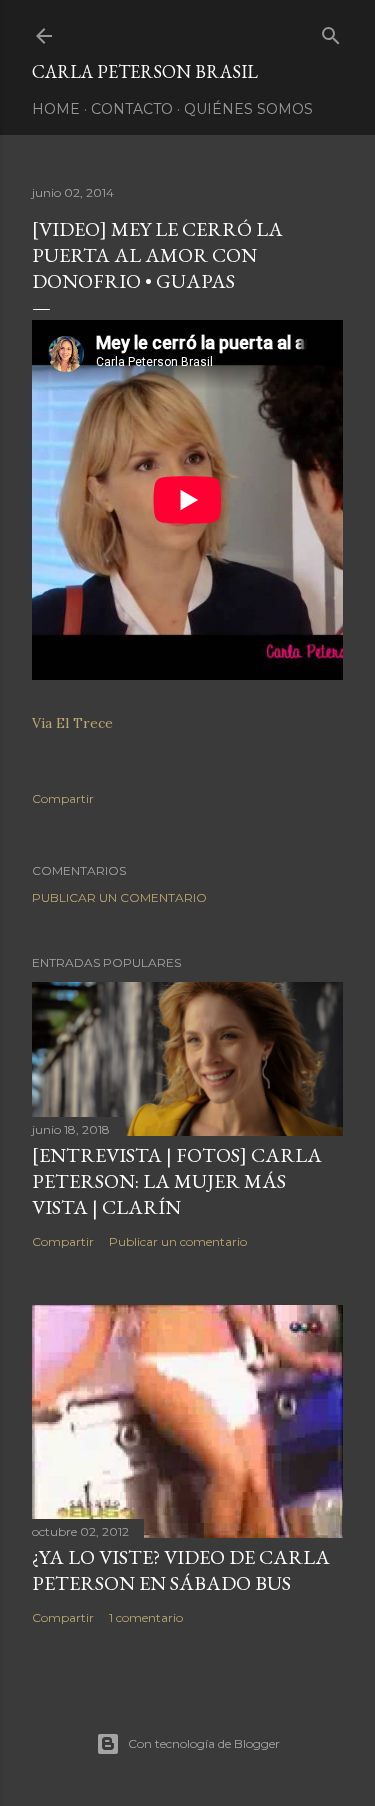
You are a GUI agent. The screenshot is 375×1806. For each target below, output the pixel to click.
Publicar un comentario (119, 897)
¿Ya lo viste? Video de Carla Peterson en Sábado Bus (181, 1570)
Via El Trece (72, 723)
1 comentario (146, 1617)
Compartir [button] (63, 798)
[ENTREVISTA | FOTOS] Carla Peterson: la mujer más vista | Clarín (177, 1181)
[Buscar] (331, 31)
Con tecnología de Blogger (204, 1743)
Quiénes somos (248, 109)
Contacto (132, 109)
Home (56, 109)
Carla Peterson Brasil (145, 71)
